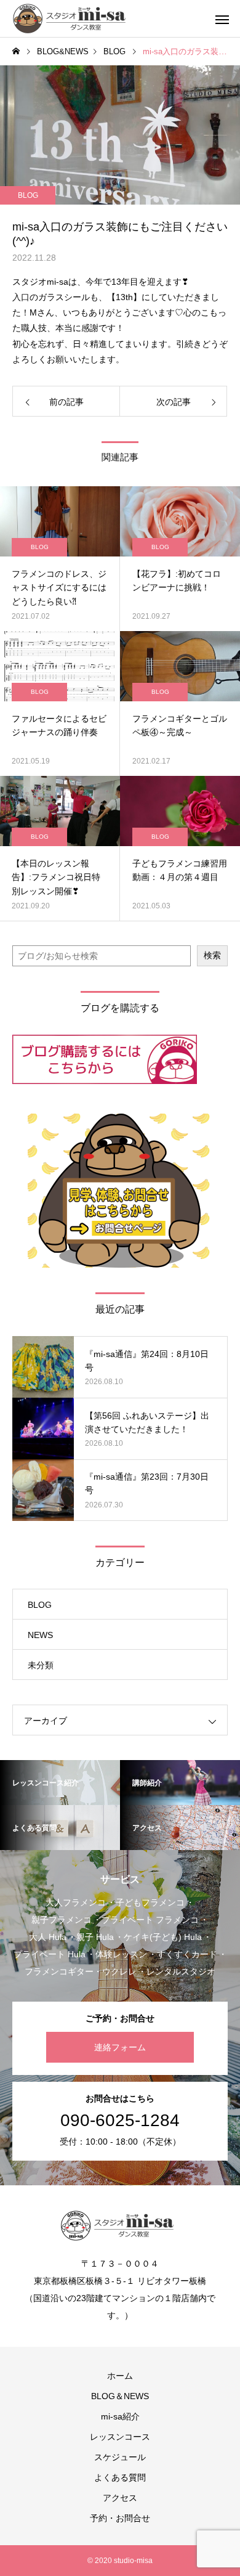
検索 (212, 955)
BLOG (28, 195)
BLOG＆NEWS (120, 2396)
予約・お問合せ (120, 2518)
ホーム (120, 2376)
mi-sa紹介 (120, 2416)
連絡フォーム (120, 2047)
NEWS (40, 1635)
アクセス (120, 2498)
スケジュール (120, 2457)
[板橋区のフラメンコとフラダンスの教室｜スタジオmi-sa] (72, 18)
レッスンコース (120, 2437)
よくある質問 (120, 2477)
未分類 (41, 1665)
